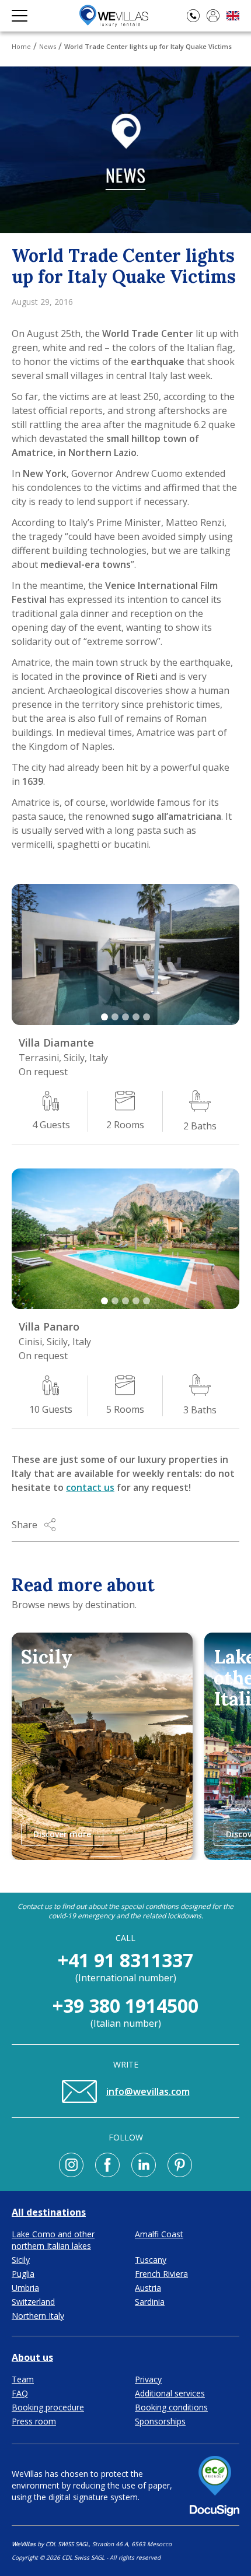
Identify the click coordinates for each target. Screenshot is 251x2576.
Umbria (25, 2288)
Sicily (21, 2260)
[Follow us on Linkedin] (144, 2165)
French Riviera (161, 2274)
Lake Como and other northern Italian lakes (53, 2240)
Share (25, 1525)
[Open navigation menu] (20, 16)
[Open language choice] (233, 16)
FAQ (20, 2393)
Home (21, 46)
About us (32, 2357)
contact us (90, 1487)
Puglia (23, 2274)
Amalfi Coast (159, 2234)
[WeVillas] (114, 16)
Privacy (148, 2379)
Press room (34, 2421)
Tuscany (151, 2260)
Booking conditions (171, 2407)
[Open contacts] (193, 16)
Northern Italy (38, 2316)
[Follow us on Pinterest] (180, 2165)
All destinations (49, 2212)
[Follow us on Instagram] (71, 2165)
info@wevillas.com (148, 2091)
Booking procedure (48, 2407)
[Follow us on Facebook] (107, 2165)
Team (23, 2379)
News (48, 46)
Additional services (170, 2393)
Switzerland (33, 2302)
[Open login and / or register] (213, 16)
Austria (148, 2288)
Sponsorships (160, 2421)
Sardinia (150, 2302)
